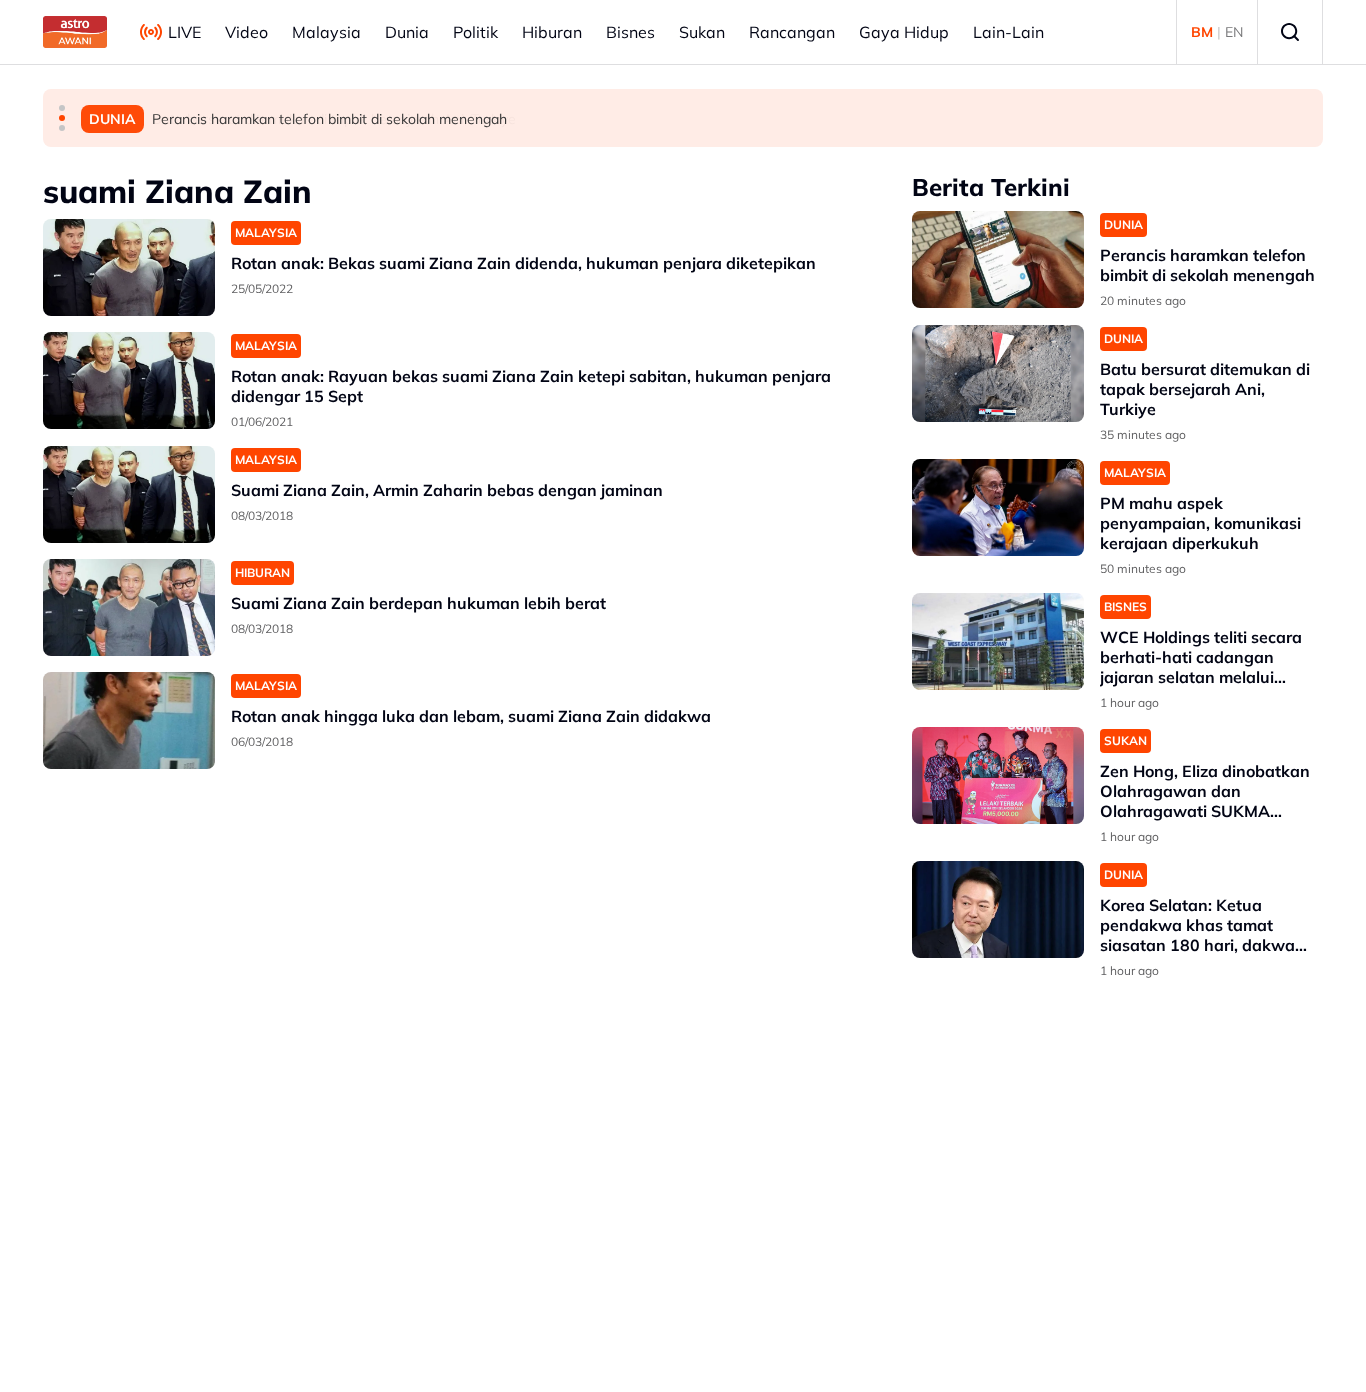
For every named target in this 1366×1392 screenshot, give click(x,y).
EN (1234, 32)
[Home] (75, 32)
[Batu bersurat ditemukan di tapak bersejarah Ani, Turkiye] (998, 373)
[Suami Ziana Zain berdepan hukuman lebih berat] (129, 607)
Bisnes (630, 32)
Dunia (407, 32)
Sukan (702, 32)
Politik (475, 32)
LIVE (184, 32)
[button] (62, 108)
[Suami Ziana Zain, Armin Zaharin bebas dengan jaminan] (129, 494)
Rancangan (792, 32)
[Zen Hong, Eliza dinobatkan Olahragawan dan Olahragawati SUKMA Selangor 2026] (998, 775)
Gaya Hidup (904, 32)
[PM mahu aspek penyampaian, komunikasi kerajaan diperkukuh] (998, 507)
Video (246, 32)
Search (1290, 32)
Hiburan (552, 32)
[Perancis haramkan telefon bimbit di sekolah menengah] (998, 259)
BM (1202, 32)
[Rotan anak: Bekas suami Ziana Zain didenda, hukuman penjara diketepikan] (129, 267)
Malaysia (326, 32)
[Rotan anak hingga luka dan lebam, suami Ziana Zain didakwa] (129, 720)
